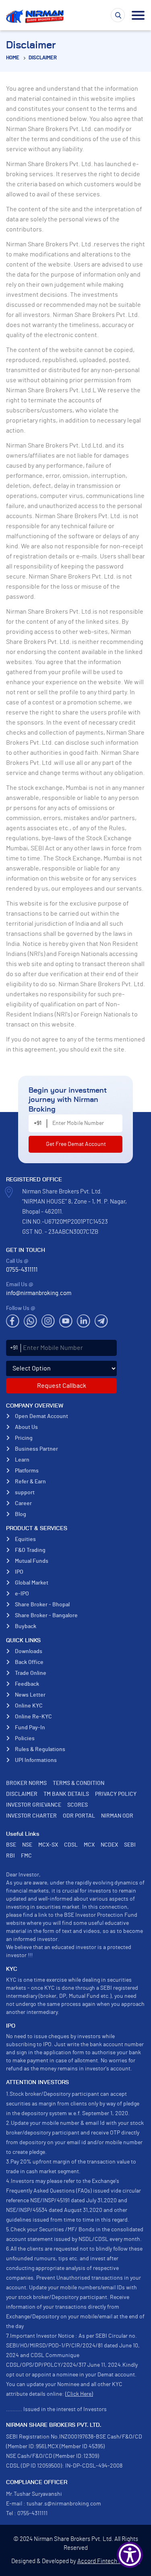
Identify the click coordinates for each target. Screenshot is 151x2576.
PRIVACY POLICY (116, 1794)
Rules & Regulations (40, 1749)
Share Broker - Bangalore (46, 1616)
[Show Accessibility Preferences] (130, 2555)
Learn (22, 1460)
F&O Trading (30, 1550)
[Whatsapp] (30, 1321)
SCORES (78, 1805)
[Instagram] (48, 1321)
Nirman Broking (36, 16)
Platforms (27, 1471)
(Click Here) (79, 2394)
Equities (25, 1539)
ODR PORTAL (79, 1816)
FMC (26, 1856)
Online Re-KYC (33, 1717)
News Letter (30, 1695)
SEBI (130, 1845)
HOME (13, 58)
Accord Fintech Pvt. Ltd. (109, 2561)
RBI (10, 1856)
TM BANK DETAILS (66, 1794)
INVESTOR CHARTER (31, 1816)
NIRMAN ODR (117, 1816)
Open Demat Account (41, 1416)
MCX (89, 1845)
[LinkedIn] (84, 1321)
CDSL (71, 1845)
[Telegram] (101, 1321)
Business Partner (36, 1449)
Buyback (26, 1626)
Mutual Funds (32, 1561)
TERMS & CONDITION (79, 1783)
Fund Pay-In (30, 1728)
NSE (27, 1845)
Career (23, 1504)
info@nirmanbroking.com (39, 1293)
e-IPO (22, 1594)
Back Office (29, 1662)
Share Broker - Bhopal (42, 1605)
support (25, 1493)
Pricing (24, 1438)
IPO (19, 1572)
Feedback (27, 1684)
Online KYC (29, 1706)
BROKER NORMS (26, 1783)
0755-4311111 (22, 1270)
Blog (21, 1514)
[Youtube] (66, 1321)
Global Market (32, 1583)
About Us (26, 1427)
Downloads (29, 1651)
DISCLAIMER (43, 58)
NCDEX (109, 1845)
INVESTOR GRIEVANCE (34, 1805)
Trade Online (31, 1673)
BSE (11, 1845)
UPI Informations (36, 1760)
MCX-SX (48, 1845)
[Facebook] (13, 1321)
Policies (25, 1739)
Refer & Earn (30, 1482)
